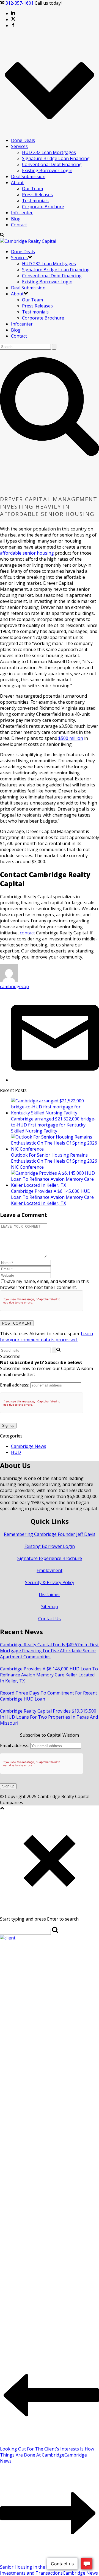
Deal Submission (28, 176)
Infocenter (22, 213)
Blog (16, 219)
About (17, 182)
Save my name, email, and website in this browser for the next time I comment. (44, 1284)
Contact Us (50, 1619)
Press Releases (37, 195)
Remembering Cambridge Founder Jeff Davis (50, 1534)
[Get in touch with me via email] (55, 1080)
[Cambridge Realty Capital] (28, 241)
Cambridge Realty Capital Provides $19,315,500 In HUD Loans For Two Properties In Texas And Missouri (49, 1717)
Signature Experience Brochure (50, 1558)
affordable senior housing (27, 553)
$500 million (71, 738)
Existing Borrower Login (47, 170)
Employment (50, 1570)
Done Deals (23, 140)
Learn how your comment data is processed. (46, 1337)
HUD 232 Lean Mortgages (49, 152)
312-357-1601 (20, 3)
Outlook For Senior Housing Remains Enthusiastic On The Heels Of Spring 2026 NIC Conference (54, 1161)
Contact (19, 225)
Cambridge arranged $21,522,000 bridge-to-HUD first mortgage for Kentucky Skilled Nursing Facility (53, 1125)
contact (27, 933)
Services (19, 146)
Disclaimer (50, 1594)
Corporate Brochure (43, 207)
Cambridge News (29, 1446)
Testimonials (35, 201)
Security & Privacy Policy (50, 1582)
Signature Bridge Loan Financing (56, 158)
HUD (16, 1452)
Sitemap (50, 1607)
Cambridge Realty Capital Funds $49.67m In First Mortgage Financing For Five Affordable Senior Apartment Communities (49, 1651)
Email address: (15, 1385)
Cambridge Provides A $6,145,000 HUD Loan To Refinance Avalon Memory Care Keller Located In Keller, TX (52, 1197)
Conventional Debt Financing (52, 164)
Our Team (32, 189)
